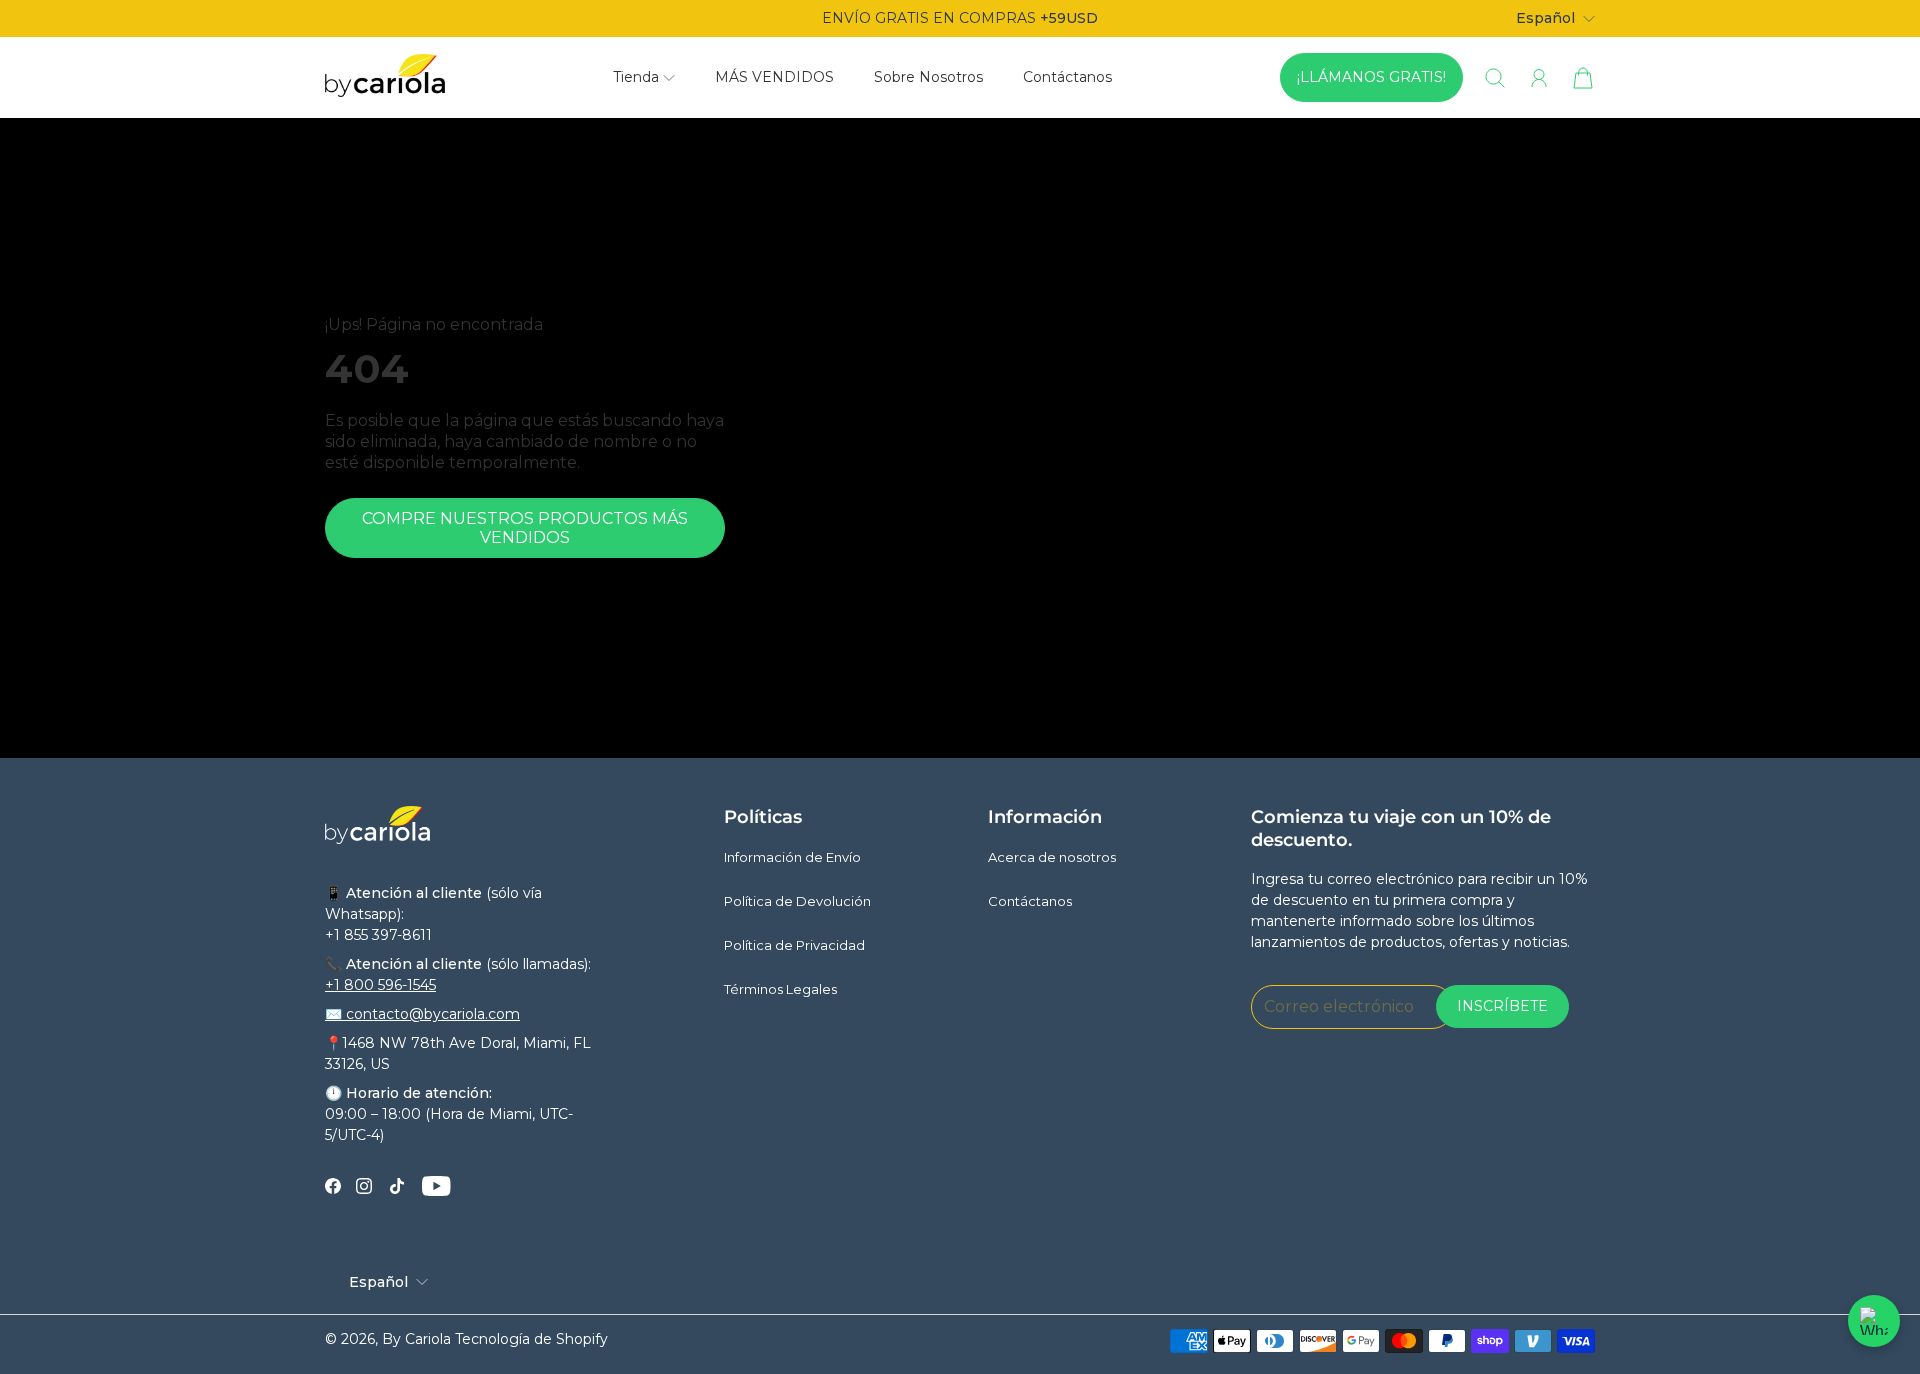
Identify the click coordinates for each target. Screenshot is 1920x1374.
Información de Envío (792, 857)
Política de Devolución (797, 901)
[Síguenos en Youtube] (436, 1186)
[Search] (1495, 78)
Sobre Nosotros (928, 77)
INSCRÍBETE (1502, 1006)
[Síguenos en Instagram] (364, 1186)
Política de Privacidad (794, 945)
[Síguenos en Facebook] (333, 1186)
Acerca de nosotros (1052, 857)
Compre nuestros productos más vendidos (525, 528)
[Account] (1539, 78)
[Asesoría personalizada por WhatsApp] (1874, 1321)
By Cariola (416, 1339)
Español (1545, 18)
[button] (644, 77)
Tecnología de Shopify (531, 1339)
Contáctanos (1067, 77)
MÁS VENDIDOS (774, 77)
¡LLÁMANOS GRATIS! (1371, 77)
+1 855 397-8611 (378, 935)
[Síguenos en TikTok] (397, 1186)
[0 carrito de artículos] (1583, 78)
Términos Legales (780, 989)
